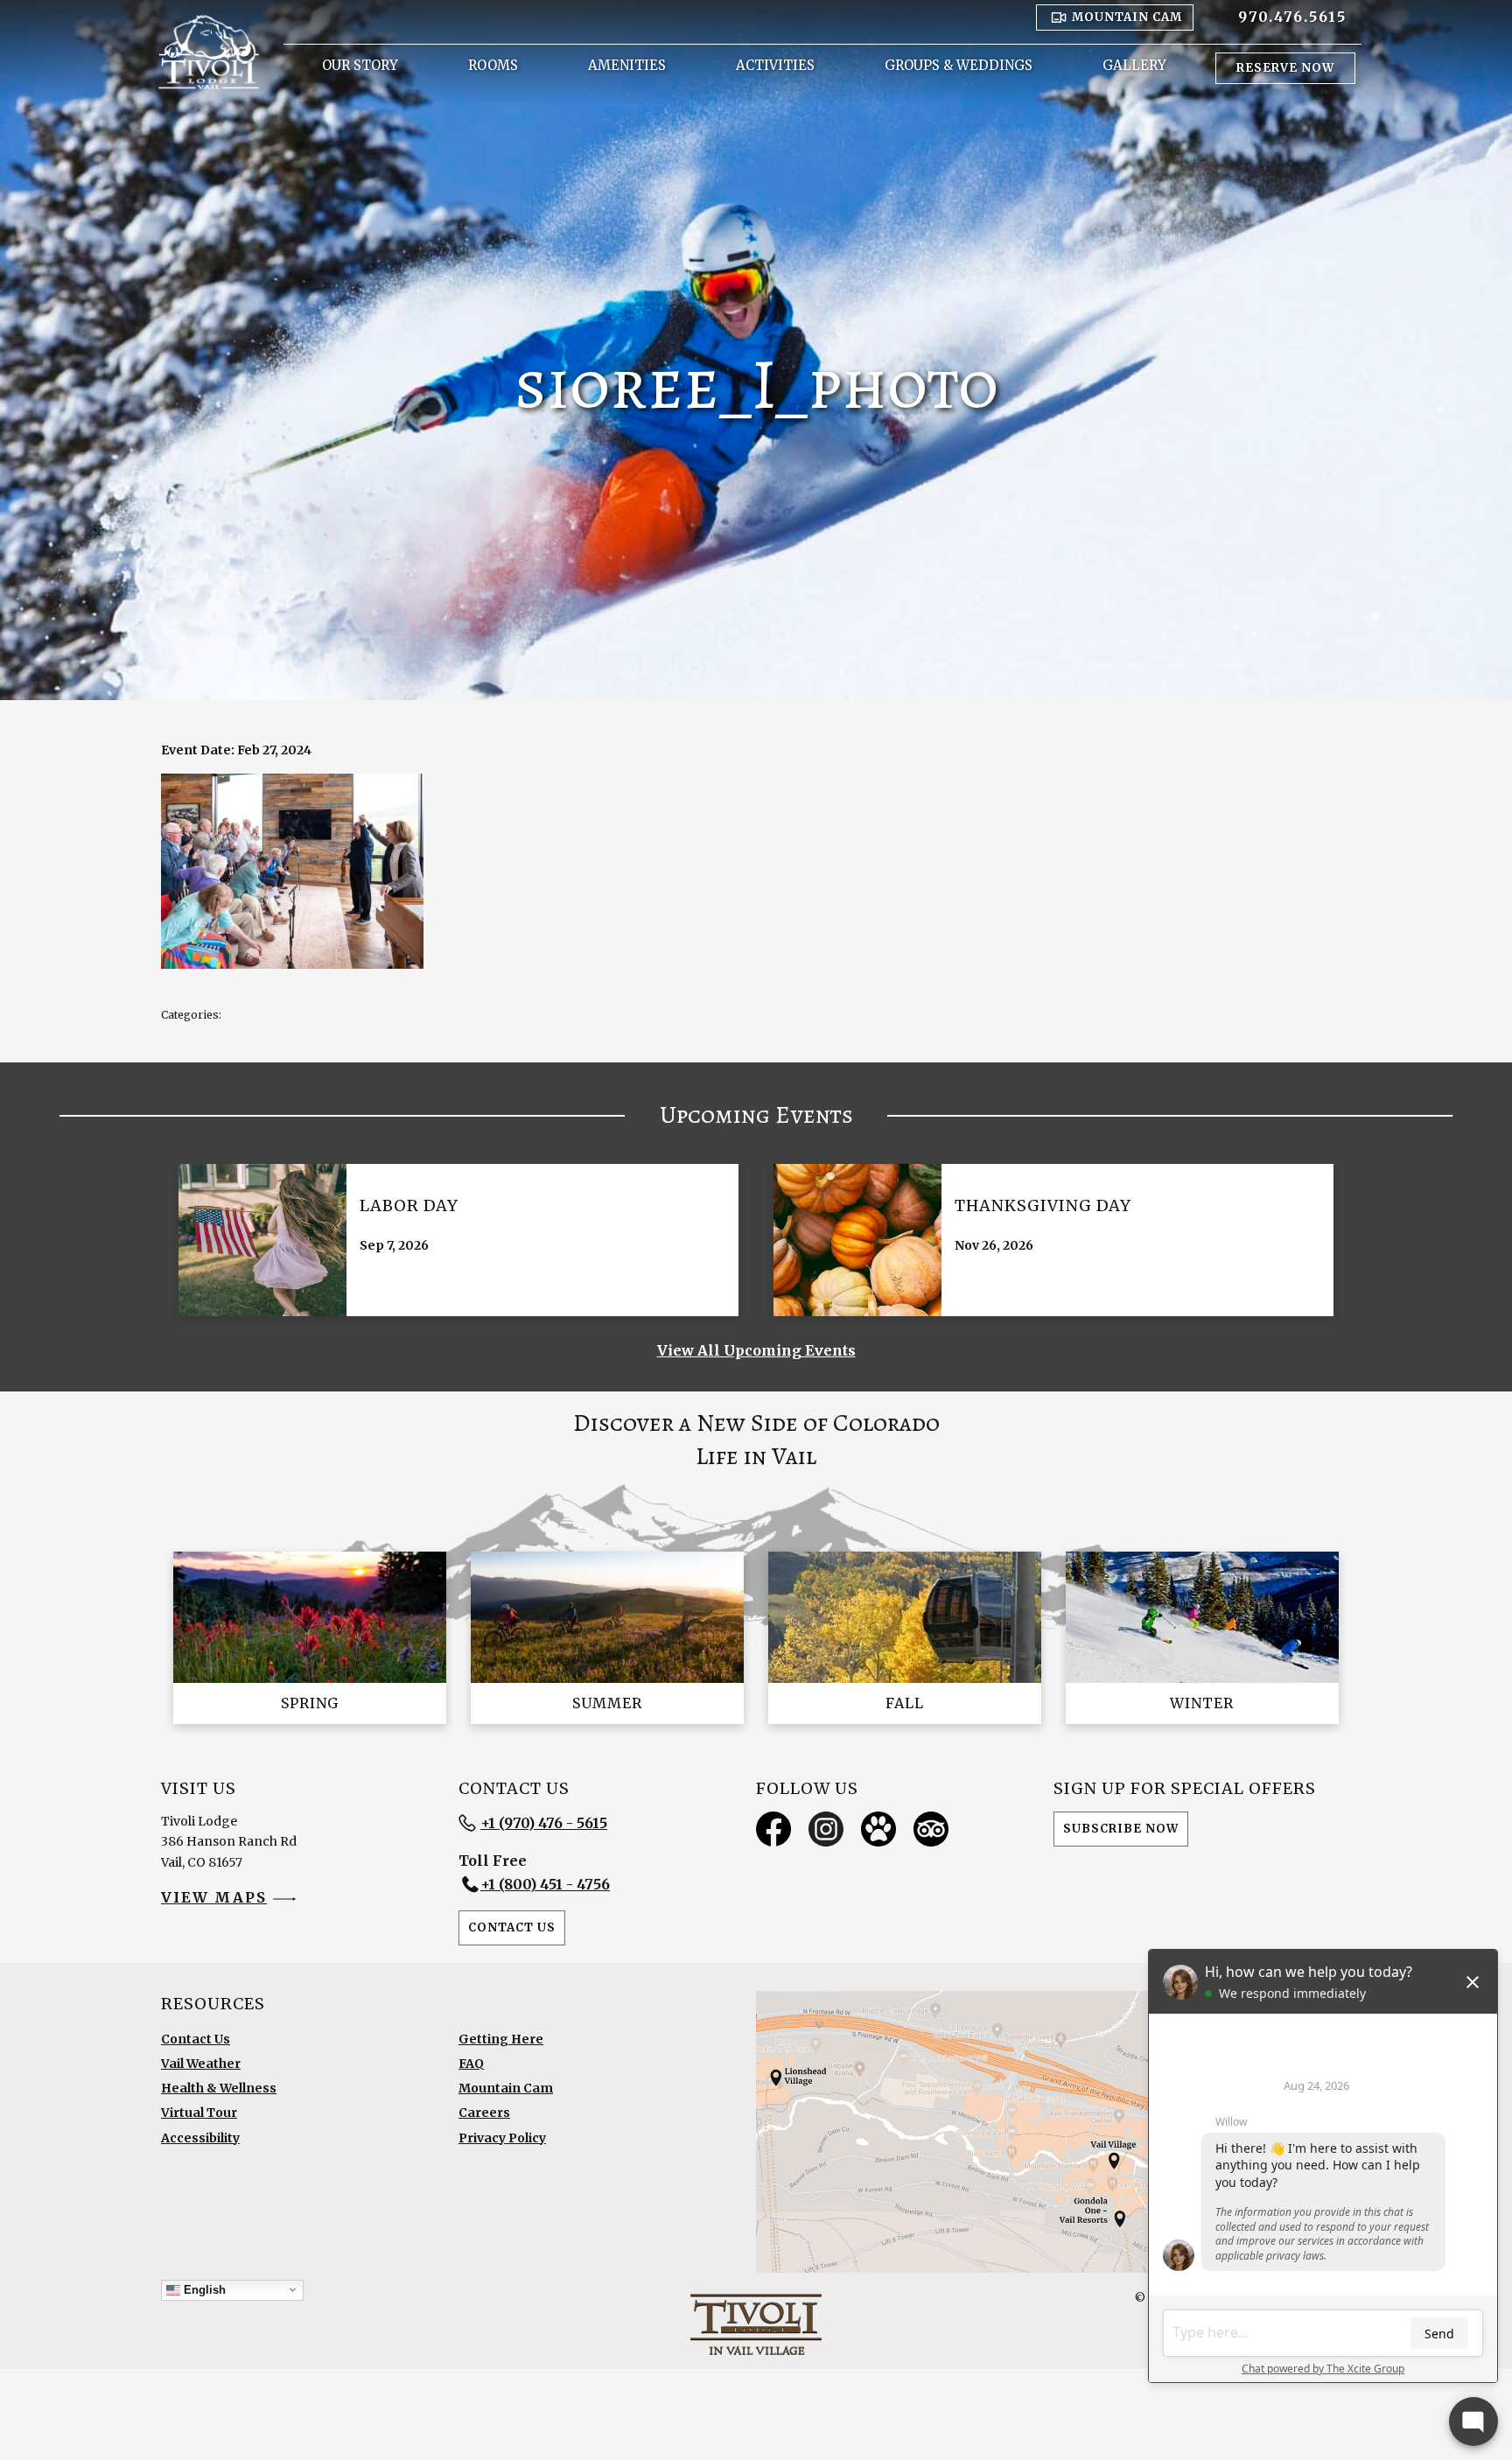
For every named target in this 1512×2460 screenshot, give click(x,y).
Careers (484, 2113)
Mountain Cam (506, 2088)
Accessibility (200, 2138)
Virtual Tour (199, 2113)
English (203, 2289)
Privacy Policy (502, 2138)
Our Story (360, 65)
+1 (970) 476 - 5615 (544, 1823)
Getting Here (501, 2039)
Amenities (627, 65)
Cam (1127, 17)
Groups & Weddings (959, 65)
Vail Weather (201, 2064)
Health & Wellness (219, 2088)
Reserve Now (1285, 68)
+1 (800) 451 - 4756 (545, 1884)
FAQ (471, 2064)
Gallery (1134, 65)
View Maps (214, 1897)
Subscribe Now (1121, 1829)
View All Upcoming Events (756, 1350)
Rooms (493, 65)
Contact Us (512, 1927)
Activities (775, 65)
